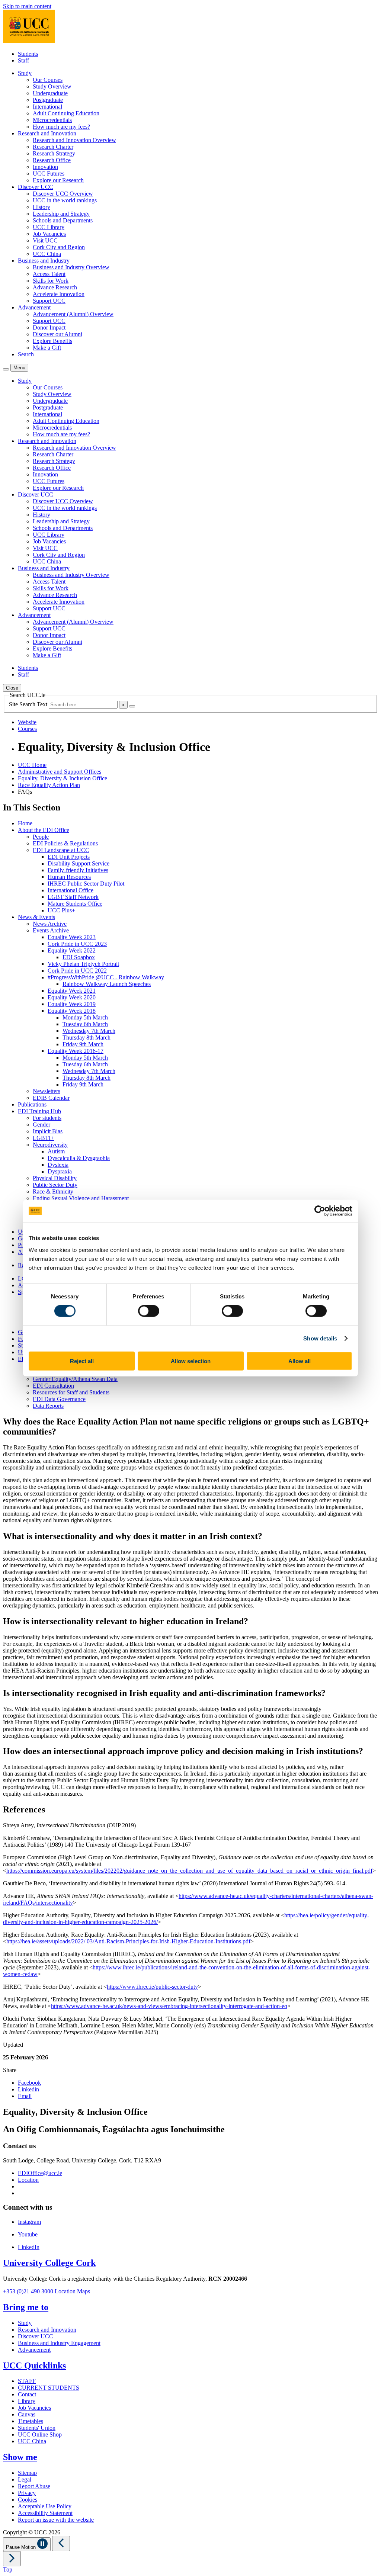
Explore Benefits (52, 341)
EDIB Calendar (51, 1098)
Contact (27, 2394)
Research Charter (53, 147)
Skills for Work (51, 281)
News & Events (36, 917)
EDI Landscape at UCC (61, 850)
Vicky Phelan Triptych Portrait (83, 964)
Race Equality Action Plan (49, 785)
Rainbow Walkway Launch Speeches (107, 984)
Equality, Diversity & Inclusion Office (63, 778)
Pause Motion (22, 2547)
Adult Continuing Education (66, 113)
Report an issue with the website (56, 2520)
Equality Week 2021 (72, 991)
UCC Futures (49, 174)
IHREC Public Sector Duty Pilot (86, 884)
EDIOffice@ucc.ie (40, 2173)
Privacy (27, 2493)
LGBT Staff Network (73, 897)
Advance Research (55, 287)
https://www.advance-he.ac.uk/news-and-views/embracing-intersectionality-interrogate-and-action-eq (169, 2006)
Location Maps (72, 2291)
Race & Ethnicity (53, 1191)
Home (25, 823)
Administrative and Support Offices (60, 772)
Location (28, 2180)
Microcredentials (52, 120)
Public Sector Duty (55, 1185)
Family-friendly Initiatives (78, 870)
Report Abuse (34, 2486)
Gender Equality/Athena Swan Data (75, 1379)
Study (25, 2323)
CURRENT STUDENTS (49, 2388)
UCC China (47, 254)
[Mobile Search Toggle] (6, 369)
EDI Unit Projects (69, 857)
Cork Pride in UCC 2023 (77, 944)
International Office (71, 890)
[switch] (149, 1311)
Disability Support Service (79, 863)
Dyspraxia (60, 1171)
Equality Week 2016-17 (76, 1051)
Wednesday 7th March (89, 1031)
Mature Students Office (75, 904)
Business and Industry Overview (71, 267)
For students (47, 1118)
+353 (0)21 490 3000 (28, 2291)
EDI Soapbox (79, 957)
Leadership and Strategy (61, 214)
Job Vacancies (49, 234)
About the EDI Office (44, 830)
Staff (23, 60)
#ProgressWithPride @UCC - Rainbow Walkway (106, 977)
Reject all (82, 1361)
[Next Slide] (12, 2559)
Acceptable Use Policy (45, 2506)
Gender (41, 1125)
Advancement (34, 2350)
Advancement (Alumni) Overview (73, 314)
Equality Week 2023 (72, 937)
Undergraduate (50, 93)
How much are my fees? (61, 127)
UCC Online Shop (40, 2434)
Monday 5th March (85, 1017)
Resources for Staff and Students (71, 1392)
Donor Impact (49, 327)
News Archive (50, 924)
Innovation (45, 167)
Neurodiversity (50, 1145)
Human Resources (69, 877)
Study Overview (52, 86)
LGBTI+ (43, 1138)
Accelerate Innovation (59, 294)
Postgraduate (48, 100)
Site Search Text (29, 704)
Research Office (52, 160)
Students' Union (37, 2428)
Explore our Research (58, 180)
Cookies (28, 2500)
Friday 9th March (83, 1044)
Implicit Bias (48, 1131)
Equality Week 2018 (72, 1011)
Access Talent (49, 274)
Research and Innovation (47, 2330)
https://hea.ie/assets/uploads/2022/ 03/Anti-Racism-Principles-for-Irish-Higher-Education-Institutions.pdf (128, 1941)
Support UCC (49, 301)
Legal (25, 2479)
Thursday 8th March (87, 1038)
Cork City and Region (59, 247)
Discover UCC (36, 2336)
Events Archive (51, 930)
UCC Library (49, 227)
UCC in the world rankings (65, 200)
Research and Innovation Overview (74, 140)
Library (27, 2401)
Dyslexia (58, 1165)
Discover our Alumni (57, 334)
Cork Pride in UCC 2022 (77, 971)
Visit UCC (45, 240)
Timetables (31, 2421)
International (47, 107)
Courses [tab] (27, 729)
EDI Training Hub (39, 1111)
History (41, 207)
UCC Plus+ (61, 910)
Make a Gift (47, 348)
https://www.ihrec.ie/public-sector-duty (152, 1987)
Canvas (27, 2414)
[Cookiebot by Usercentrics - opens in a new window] (320, 1211)
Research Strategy (54, 153)
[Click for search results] (132, 706)
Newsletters (47, 1091)
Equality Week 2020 (72, 997)
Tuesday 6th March (85, 1024)
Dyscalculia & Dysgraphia (79, 1158)
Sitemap (27, 2473)
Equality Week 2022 (72, 950)
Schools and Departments (63, 220)
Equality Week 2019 (72, 1004)
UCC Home (32, 765)
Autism (56, 1151)
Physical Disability (55, 1178)
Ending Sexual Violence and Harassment (81, 1198)
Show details (320, 1338)
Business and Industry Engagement (59, 2343)
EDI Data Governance (59, 1399)
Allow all (300, 1361)
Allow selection (191, 1361)
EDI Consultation (53, 1386)
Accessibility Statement (45, 2513)
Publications (32, 1104)
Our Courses (48, 80)
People (41, 837)
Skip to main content (27, 6)
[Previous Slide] (61, 2543)
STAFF (27, 2381)
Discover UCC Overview (63, 194)
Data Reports (48, 1406)
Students (28, 54)
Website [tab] (27, 722)
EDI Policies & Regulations (65, 843)
